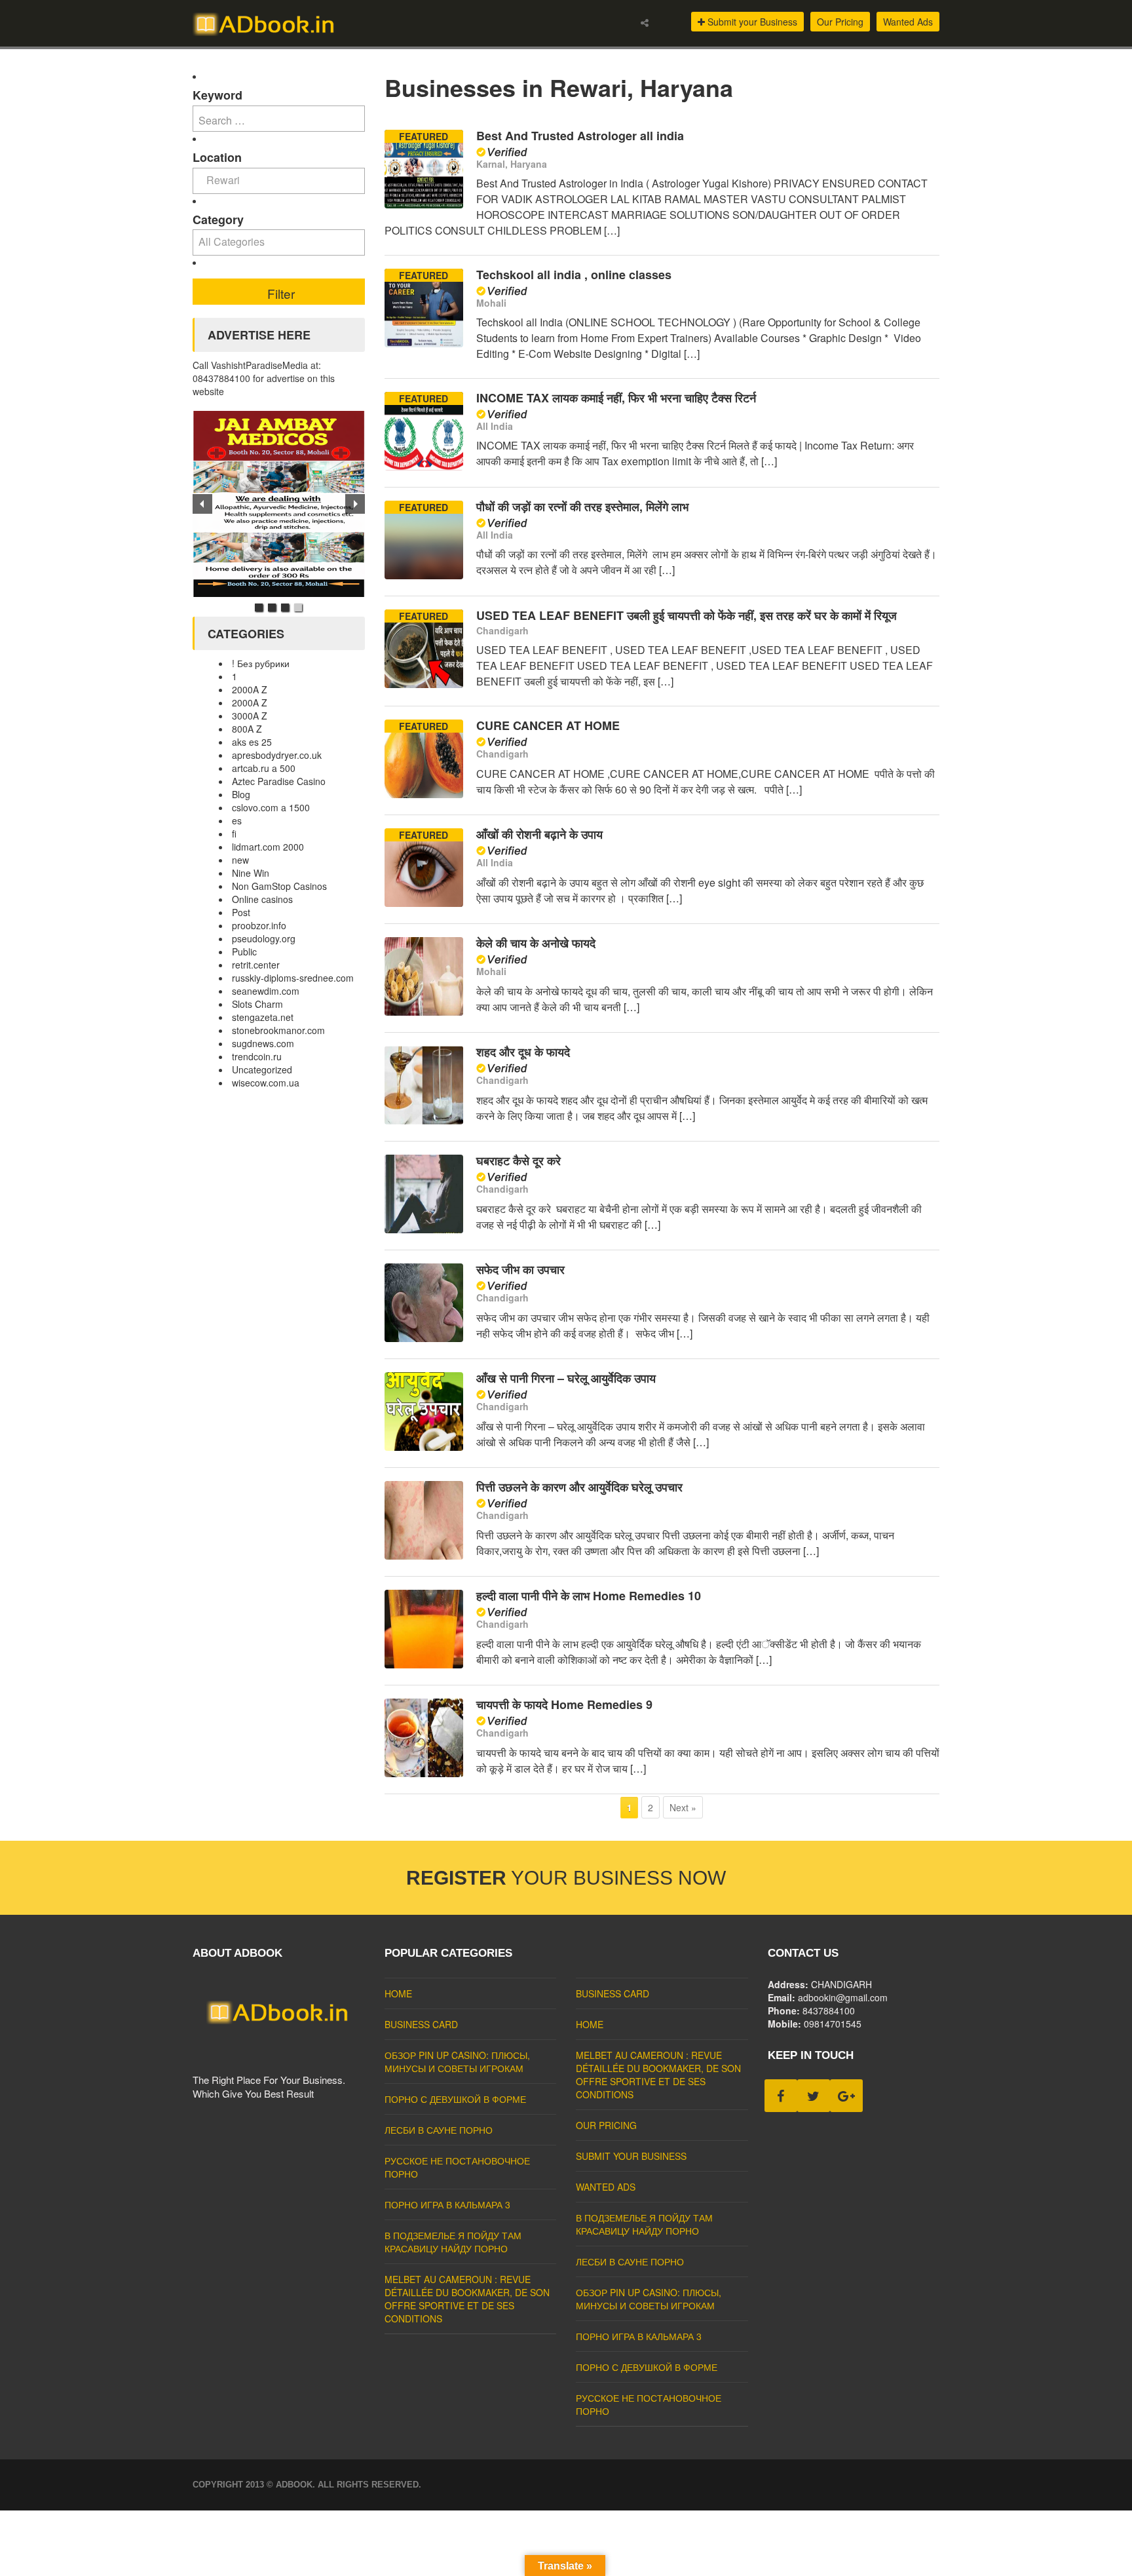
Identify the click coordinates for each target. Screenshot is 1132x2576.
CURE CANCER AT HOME (548, 725)
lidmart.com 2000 (268, 847)
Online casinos (262, 899)
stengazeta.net (263, 1017)
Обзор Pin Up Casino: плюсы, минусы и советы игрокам (457, 2062)
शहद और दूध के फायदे (523, 1052)
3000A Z (250, 716)
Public (244, 952)
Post (241, 912)
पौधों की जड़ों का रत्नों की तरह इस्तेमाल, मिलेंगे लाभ (582, 507)
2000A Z (250, 689)
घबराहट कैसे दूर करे (519, 1161)
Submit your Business (751, 22)
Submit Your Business (631, 2156)
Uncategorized (262, 1069)
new (240, 860)
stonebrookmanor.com (278, 1030)
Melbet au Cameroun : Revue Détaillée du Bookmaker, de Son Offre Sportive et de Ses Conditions (467, 2299)
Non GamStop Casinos (279, 886)
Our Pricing (840, 22)
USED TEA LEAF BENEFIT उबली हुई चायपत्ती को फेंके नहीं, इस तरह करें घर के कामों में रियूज (687, 615)
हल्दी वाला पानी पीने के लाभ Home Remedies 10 (589, 1596)
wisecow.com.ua (266, 1083)
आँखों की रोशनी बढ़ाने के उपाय (539, 834)
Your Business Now (566, 1878)
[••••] (279, 504)
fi (234, 834)
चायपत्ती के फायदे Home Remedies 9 (564, 1704)
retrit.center (256, 965)
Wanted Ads (908, 22)
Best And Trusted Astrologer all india (580, 136)
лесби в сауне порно (439, 2130)
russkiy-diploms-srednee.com (293, 978)
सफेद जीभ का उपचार (520, 1269)
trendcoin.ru (257, 1056)
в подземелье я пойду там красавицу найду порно (453, 2242)
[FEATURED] (424, 204)
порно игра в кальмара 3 (447, 2204)
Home (398, 1993)
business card (421, 2024)
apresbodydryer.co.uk (277, 755)
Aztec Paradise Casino (279, 781)
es (237, 820)
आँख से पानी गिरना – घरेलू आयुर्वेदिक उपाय (566, 1378)
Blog (241, 794)
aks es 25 (252, 742)
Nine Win (251, 873)
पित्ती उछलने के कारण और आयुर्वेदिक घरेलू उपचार (579, 1487)
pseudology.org (264, 938)
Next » (683, 1807)
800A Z (247, 729)
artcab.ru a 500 (264, 768)
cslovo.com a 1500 (271, 807)
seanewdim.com (266, 991)
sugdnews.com (263, 1043)
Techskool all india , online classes (574, 275)
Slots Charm (257, 1004)
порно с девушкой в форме (455, 2099)
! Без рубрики (261, 663)
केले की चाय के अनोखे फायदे (536, 943)
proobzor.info (259, 925)
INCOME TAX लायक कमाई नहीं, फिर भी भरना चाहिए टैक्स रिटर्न (616, 398)
